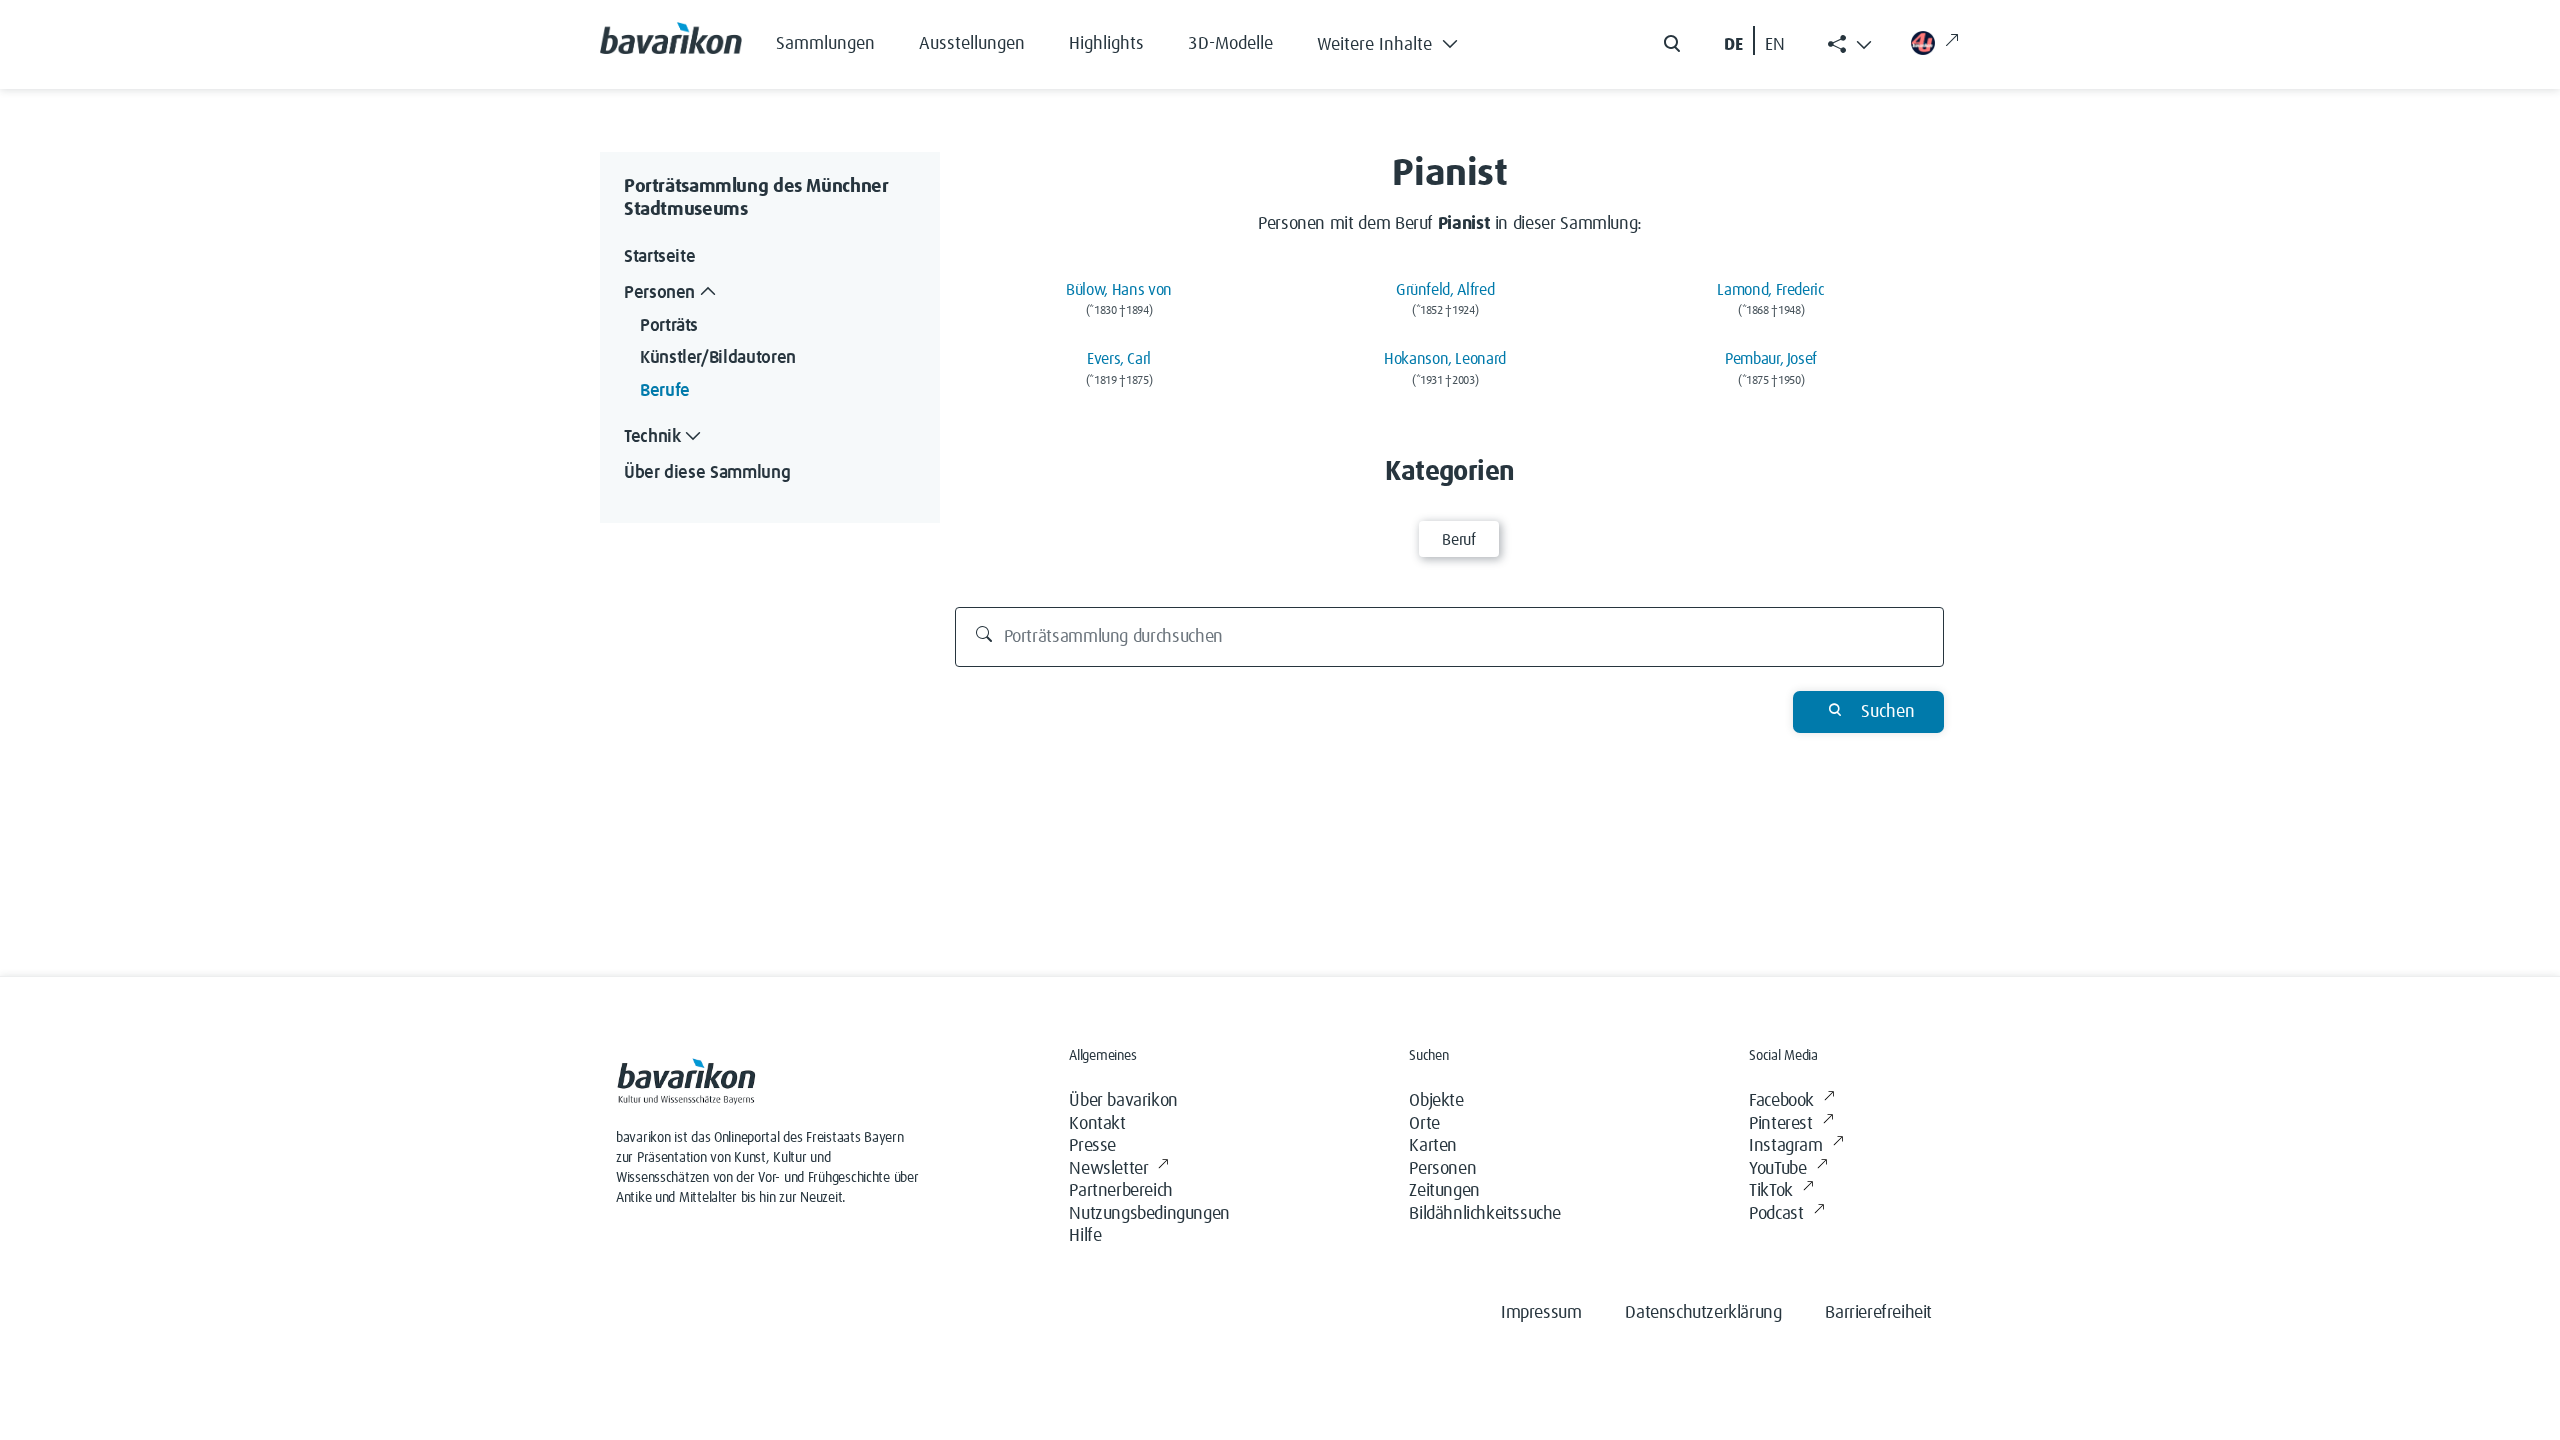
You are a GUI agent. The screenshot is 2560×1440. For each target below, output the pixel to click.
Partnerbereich (1120, 1191)
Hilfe (1085, 1236)
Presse (1092, 1146)
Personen (1442, 1169)
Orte (1424, 1124)
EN (1775, 45)
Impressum (1541, 1313)
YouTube (1777, 1169)
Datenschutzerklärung (1703, 1313)
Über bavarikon (1123, 1101)
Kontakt (1097, 1124)
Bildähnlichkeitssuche (1485, 1214)
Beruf (1458, 540)
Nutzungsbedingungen (1149, 1214)
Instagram (1785, 1146)
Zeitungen (1444, 1191)
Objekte (1436, 1101)
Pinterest (1780, 1124)
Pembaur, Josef (1771, 359)
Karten (1433, 1146)
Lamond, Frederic (1770, 290)
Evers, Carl (1119, 359)
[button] (1402, 40)
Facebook (1781, 1101)
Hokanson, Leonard (1445, 359)
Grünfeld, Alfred (1445, 290)
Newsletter (1108, 1169)
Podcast (1776, 1214)
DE (1733, 45)
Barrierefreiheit (1878, 1313)
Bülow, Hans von (1119, 290)
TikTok (1771, 1191)
